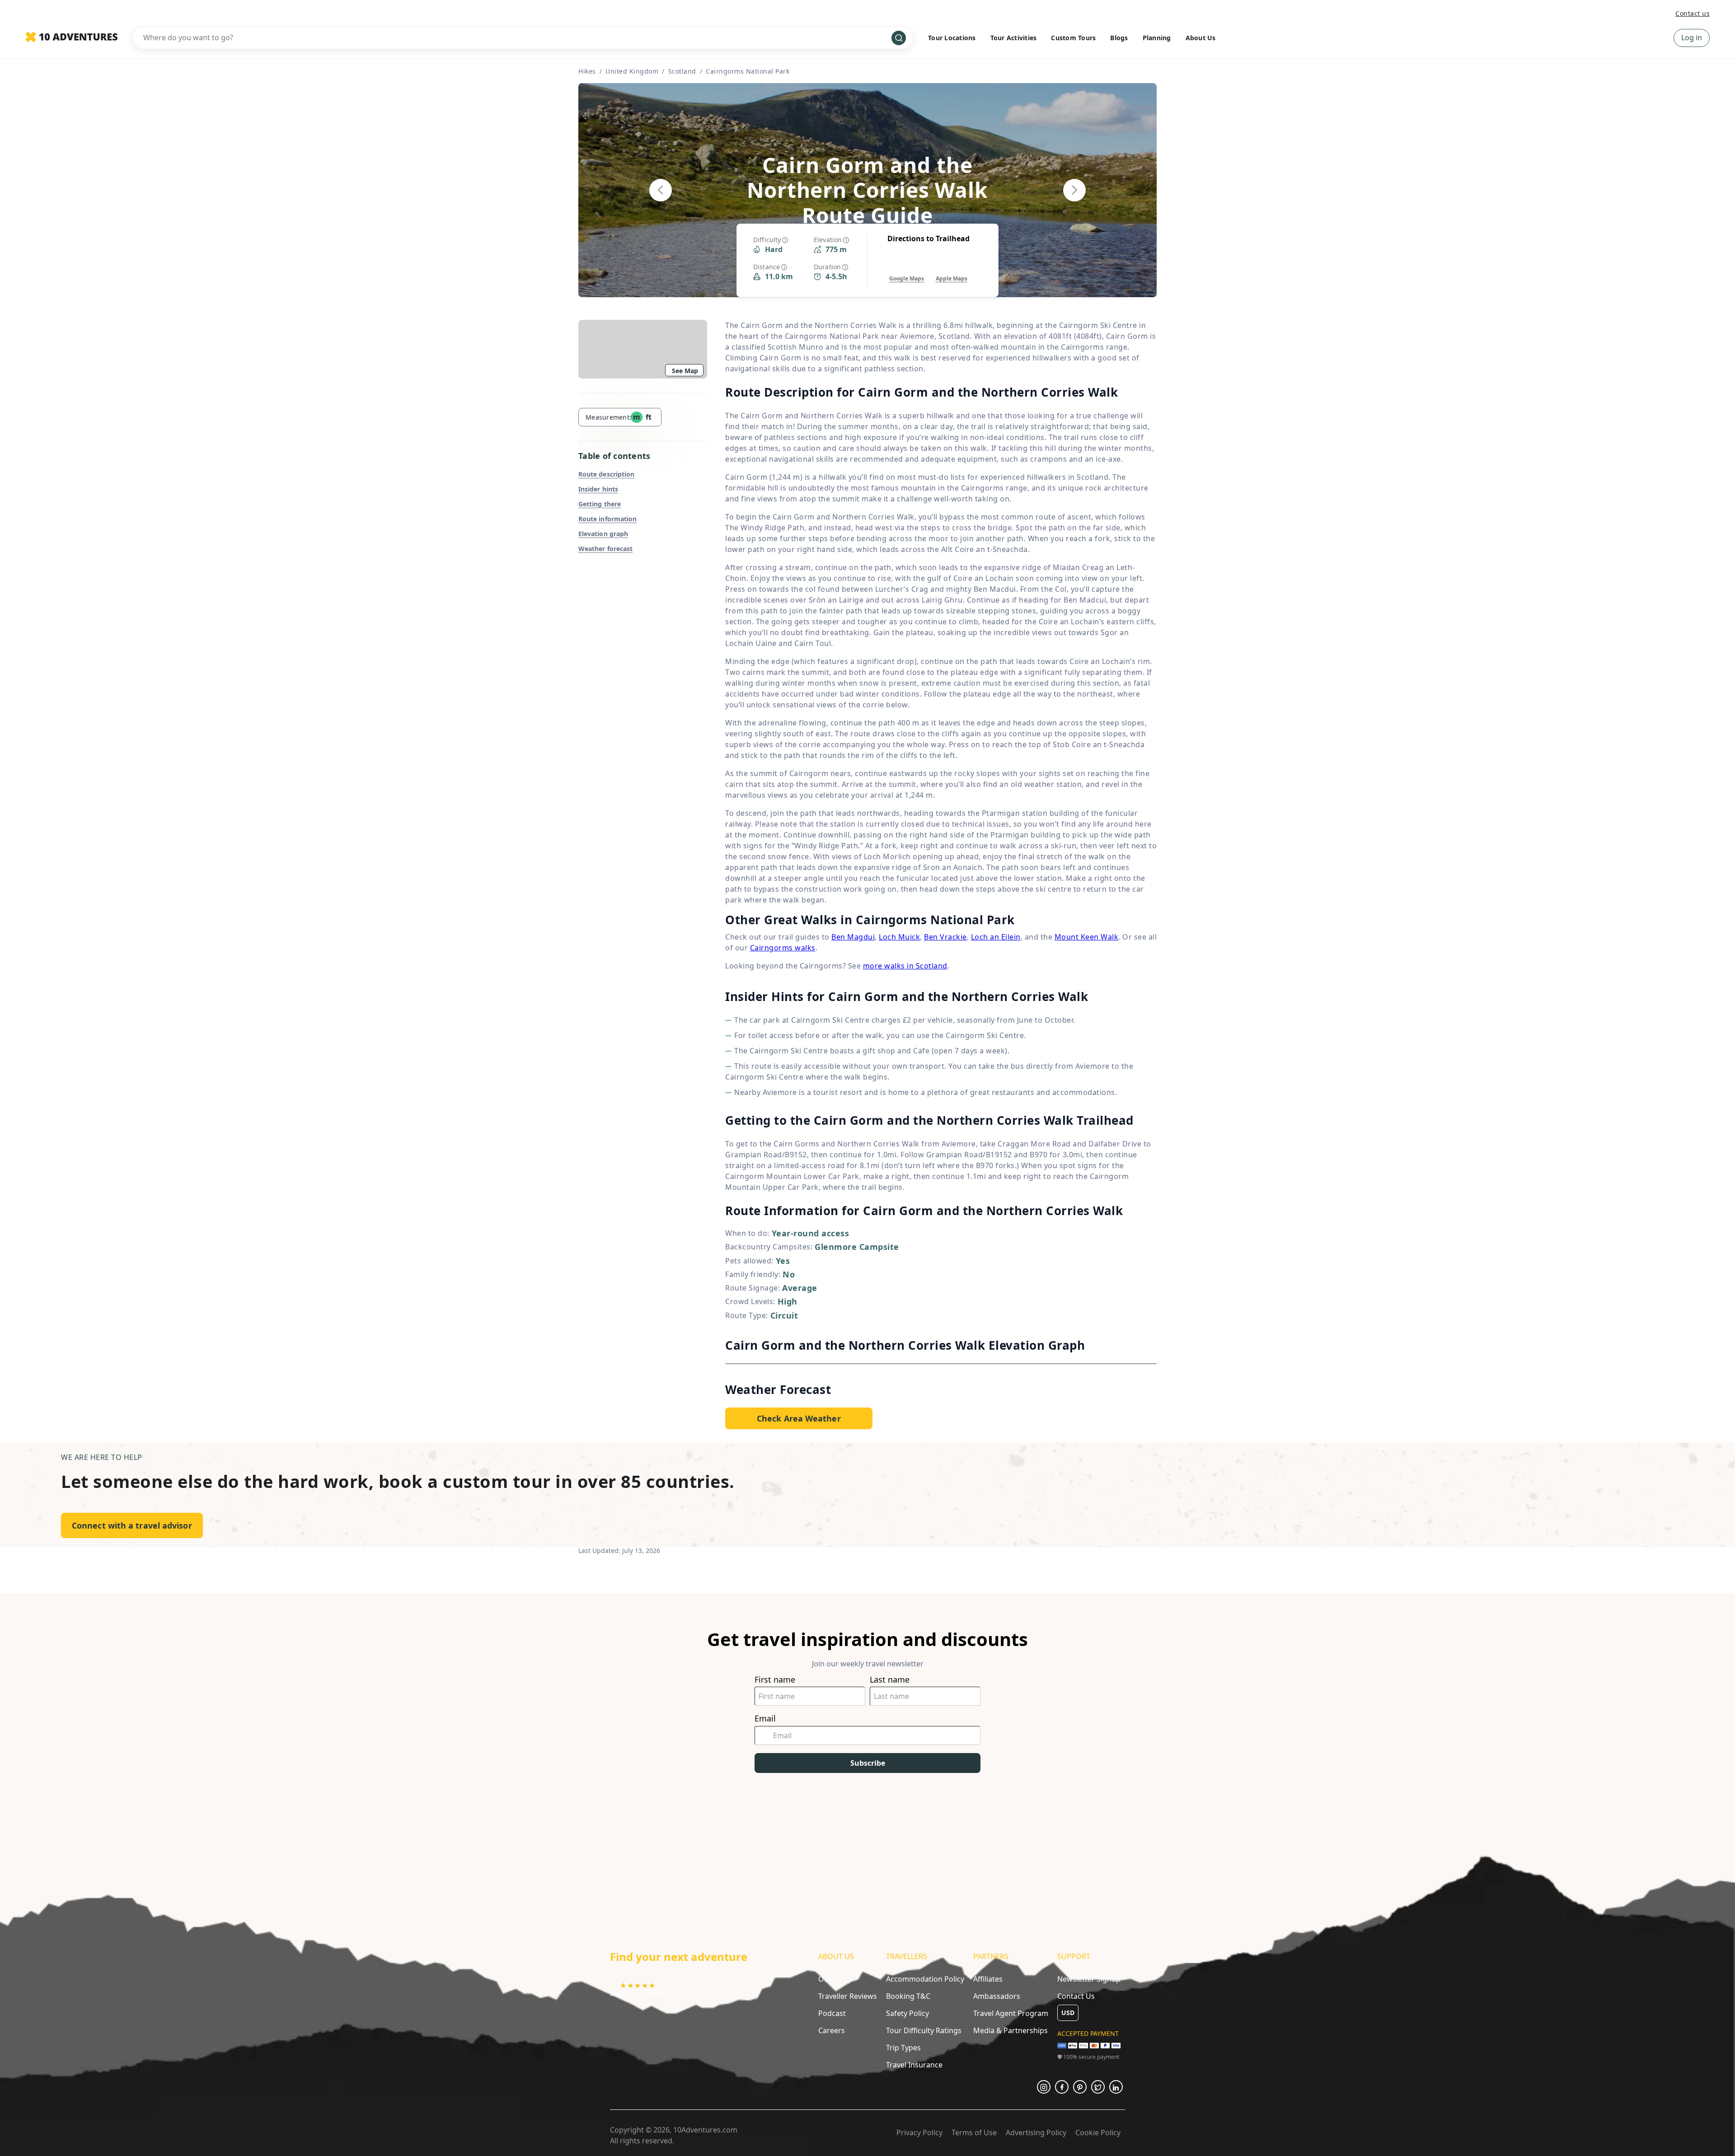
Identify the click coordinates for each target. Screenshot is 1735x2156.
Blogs (1119, 38)
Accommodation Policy (925, 1979)
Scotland (682, 71)
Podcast (832, 2013)
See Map (685, 371)
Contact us (1693, 13)
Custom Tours (1073, 38)
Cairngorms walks (783, 948)
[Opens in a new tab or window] (1044, 2087)
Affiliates (988, 1979)
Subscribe (868, 1763)
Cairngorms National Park (748, 71)
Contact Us (1076, 1996)
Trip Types (903, 2048)
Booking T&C (908, 1996)
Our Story (835, 1979)
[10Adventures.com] (71, 37)
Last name (890, 1680)
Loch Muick (899, 937)
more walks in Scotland (905, 966)
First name (775, 1680)
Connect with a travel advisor (132, 1525)
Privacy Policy (919, 2133)
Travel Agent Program (1011, 2013)
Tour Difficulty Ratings (924, 2030)
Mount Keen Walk (1087, 937)
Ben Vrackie (945, 937)
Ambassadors (997, 1996)
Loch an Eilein (996, 937)
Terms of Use (974, 2133)
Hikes (587, 71)
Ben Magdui (853, 937)
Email (765, 1719)
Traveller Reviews (848, 1996)
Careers (832, 2030)
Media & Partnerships (1011, 2030)
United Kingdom (632, 71)
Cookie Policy (1098, 2133)
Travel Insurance (914, 2065)
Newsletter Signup (1089, 1979)
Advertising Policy (1036, 2133)
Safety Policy (907, 2013)
